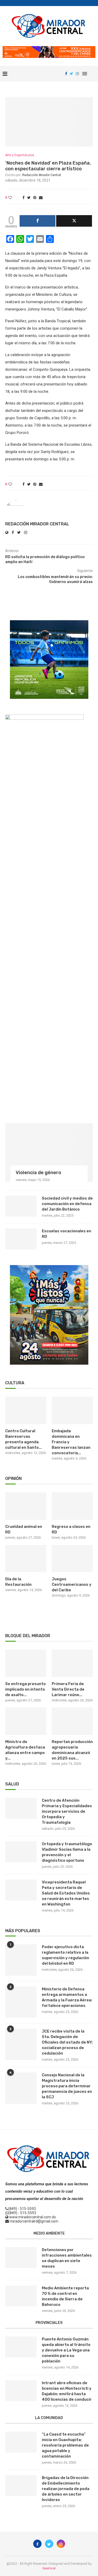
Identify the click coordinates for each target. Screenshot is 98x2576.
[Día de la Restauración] (26, 1559)
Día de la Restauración (18, 1582)
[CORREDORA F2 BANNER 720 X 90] (49, 48)
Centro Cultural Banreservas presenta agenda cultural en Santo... (24, 1439)
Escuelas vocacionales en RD (67, 1234)
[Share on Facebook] (24, 198)
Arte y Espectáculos (20, 155)
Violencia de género (38, 1173)
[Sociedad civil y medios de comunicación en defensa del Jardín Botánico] (21, 1206)
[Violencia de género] (49, 1153)
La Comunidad (49, 2418)
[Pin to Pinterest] (35, 198)
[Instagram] (77, 74)
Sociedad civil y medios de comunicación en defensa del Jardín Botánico (67, 1204)
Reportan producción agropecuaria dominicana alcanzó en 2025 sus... (72, 1750)
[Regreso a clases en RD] (72, 1506)
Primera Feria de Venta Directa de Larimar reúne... (68, 1689)
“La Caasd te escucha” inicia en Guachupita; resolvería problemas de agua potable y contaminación (65, 2445)
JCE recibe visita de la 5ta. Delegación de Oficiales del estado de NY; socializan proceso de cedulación (67, 2042)
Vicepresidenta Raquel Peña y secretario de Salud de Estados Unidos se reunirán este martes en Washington (66, 1893)
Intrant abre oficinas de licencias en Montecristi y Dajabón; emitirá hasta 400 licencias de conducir (67, 2391)
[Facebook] (66, 74)
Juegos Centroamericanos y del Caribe (72, 1584)
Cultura (15, 1383)
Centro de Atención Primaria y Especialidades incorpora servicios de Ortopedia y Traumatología (67, 1811)
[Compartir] (38, 221)
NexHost (49, 2568)
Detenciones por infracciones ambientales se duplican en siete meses (67, 2258)
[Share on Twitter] (29, 198)
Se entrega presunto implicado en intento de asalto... (25, 1689)
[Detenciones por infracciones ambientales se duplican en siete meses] (21, 2258)
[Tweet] (74, 221)
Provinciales (49, 2323)
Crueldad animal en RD (24, 1529)
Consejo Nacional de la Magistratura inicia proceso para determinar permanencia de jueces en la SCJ (67, 2086)
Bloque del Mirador (28, 1636)
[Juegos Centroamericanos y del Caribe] (72, 1559)
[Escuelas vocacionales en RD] (21, 1239)
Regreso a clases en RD (71, 1529)
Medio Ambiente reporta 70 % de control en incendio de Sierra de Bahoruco (65, 2296)
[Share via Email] (41, 198)
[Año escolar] (49, 1267)
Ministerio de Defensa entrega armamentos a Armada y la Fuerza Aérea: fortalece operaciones (67, 1997)
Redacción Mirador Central (42, 175)
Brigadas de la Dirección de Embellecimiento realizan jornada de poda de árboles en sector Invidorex (66, 2489)
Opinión (13, 1478)
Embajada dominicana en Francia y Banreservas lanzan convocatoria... (71, 1442)
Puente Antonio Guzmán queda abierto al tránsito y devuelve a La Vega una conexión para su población (66, 2350)
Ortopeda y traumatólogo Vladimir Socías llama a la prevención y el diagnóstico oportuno (67, 1852)
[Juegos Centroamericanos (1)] (49, 622)
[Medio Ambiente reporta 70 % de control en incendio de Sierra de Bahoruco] (21, 2296)
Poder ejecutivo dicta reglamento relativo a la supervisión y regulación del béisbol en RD (65, 1955)
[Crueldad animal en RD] (26, 1506)
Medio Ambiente (49, 2233)
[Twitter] (71, 74)
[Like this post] (14, 198)
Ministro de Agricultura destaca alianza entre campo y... (25, 1750)
